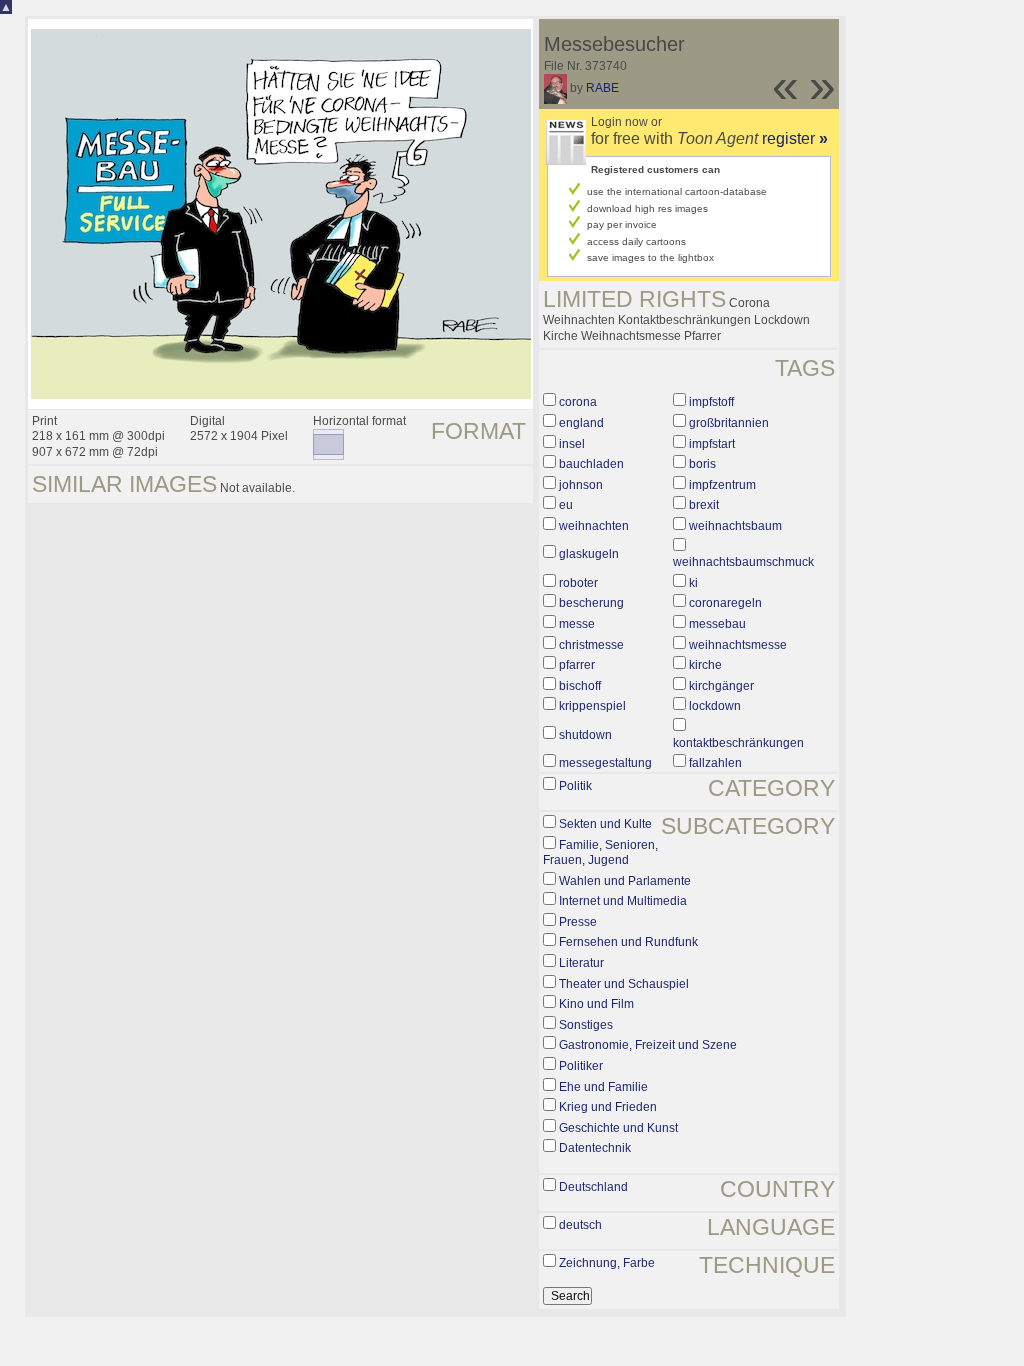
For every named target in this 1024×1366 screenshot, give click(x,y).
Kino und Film (596, 1004)
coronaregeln (725, 603)
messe (577, 624)
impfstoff (711, 402)
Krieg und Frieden (608, 1107)
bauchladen (591, 464)
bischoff (580, 686)
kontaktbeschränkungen (738, 743)
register (795, 138)
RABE (602, 88)
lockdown (715, 706)
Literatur (581, 963)
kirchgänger (721, 686)
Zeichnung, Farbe (607, 1263)
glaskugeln (589, 554)
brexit (704, 505)
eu (566, 505)
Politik (575, 786)
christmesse (591, 645)
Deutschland (593, 1187)
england (581, 423)
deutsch (580, 1225)
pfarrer (577, 665)
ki (693, 583)
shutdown (585, 735)
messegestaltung (605, 763)
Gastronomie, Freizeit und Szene (648, 1045)
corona (578, 402)
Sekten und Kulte (605, 824)
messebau (717, 624)
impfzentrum (722, 485)
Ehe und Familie (603, 1087)
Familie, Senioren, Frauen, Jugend (600, 853)
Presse (578, 922)
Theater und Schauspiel (624, 984)
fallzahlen (715, 763)
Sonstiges (586, 1025)
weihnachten (594, 526)
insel (572, 444)
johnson (581, 485)
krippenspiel (592, 706)
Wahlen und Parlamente (625, 881)
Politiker (581, 1066)
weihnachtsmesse (738, 645)
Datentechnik (595, 1148)
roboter (578, 583)
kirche (705, 665)
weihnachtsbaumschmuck (743, 562)
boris (702, 464)
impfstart (712, 444)
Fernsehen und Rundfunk (628, 942)
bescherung (591, 603)
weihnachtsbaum (735, 526)
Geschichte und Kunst (618, 1128)
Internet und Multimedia (623, 901)
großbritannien (729, 423)
